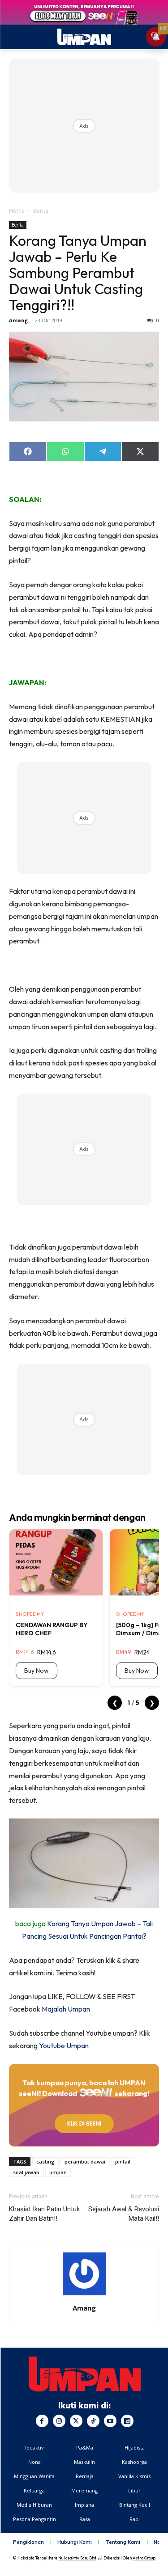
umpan (58, 2172)
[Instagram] (59, 2421)
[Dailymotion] (127, 2421)
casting (45, 2161)
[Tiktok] (93, 2421)
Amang (18, 320)
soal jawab (26, 2172)
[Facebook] (42, 2421)
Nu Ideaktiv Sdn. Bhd (77, 2558)
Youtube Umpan (64, 2046)
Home (17, 211)
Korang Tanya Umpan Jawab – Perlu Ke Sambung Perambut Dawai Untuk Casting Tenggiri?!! (78, 273)
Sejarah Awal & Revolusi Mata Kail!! (124, 2214)
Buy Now (37, 1671)
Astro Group (144, 2558)
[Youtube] (110, 2421)
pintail (123, 2161)
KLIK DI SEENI (84, 2124)
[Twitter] (76, 2421)
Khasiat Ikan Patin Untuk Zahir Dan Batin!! (44, 2214)
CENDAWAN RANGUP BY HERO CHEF (52, 1629)
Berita (41, 211)
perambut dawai (85, 2161)
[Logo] (84, 2374)
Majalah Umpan (66, 2009)
